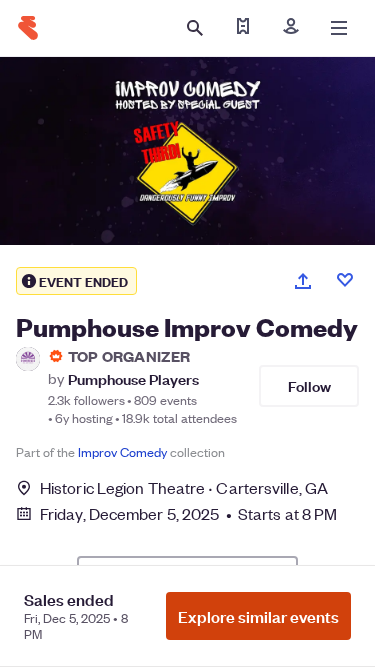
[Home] (28, 28)
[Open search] (195, 28)
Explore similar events (258, 616)
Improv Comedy (122, 451)
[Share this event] (303, 281)
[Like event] (345, 280)
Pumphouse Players (133, 378)
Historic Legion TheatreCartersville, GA (184, 487)
